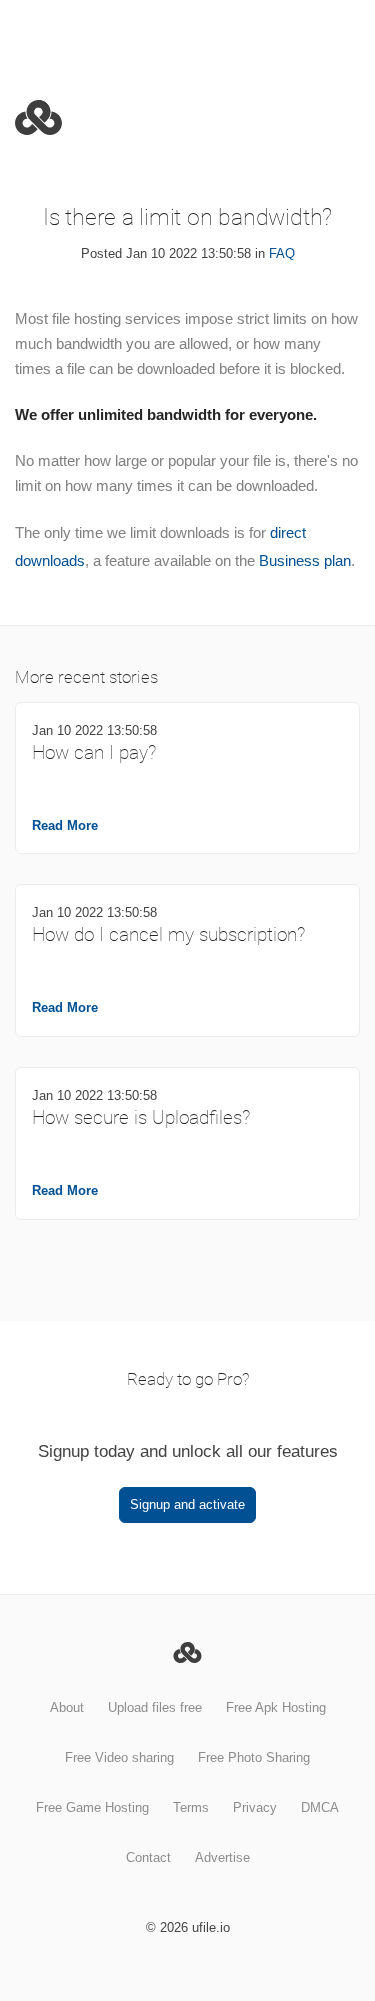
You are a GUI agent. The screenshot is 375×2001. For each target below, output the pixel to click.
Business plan (305, 560)
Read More (65, 825)
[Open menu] (342, 31)
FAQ (282, 253)
